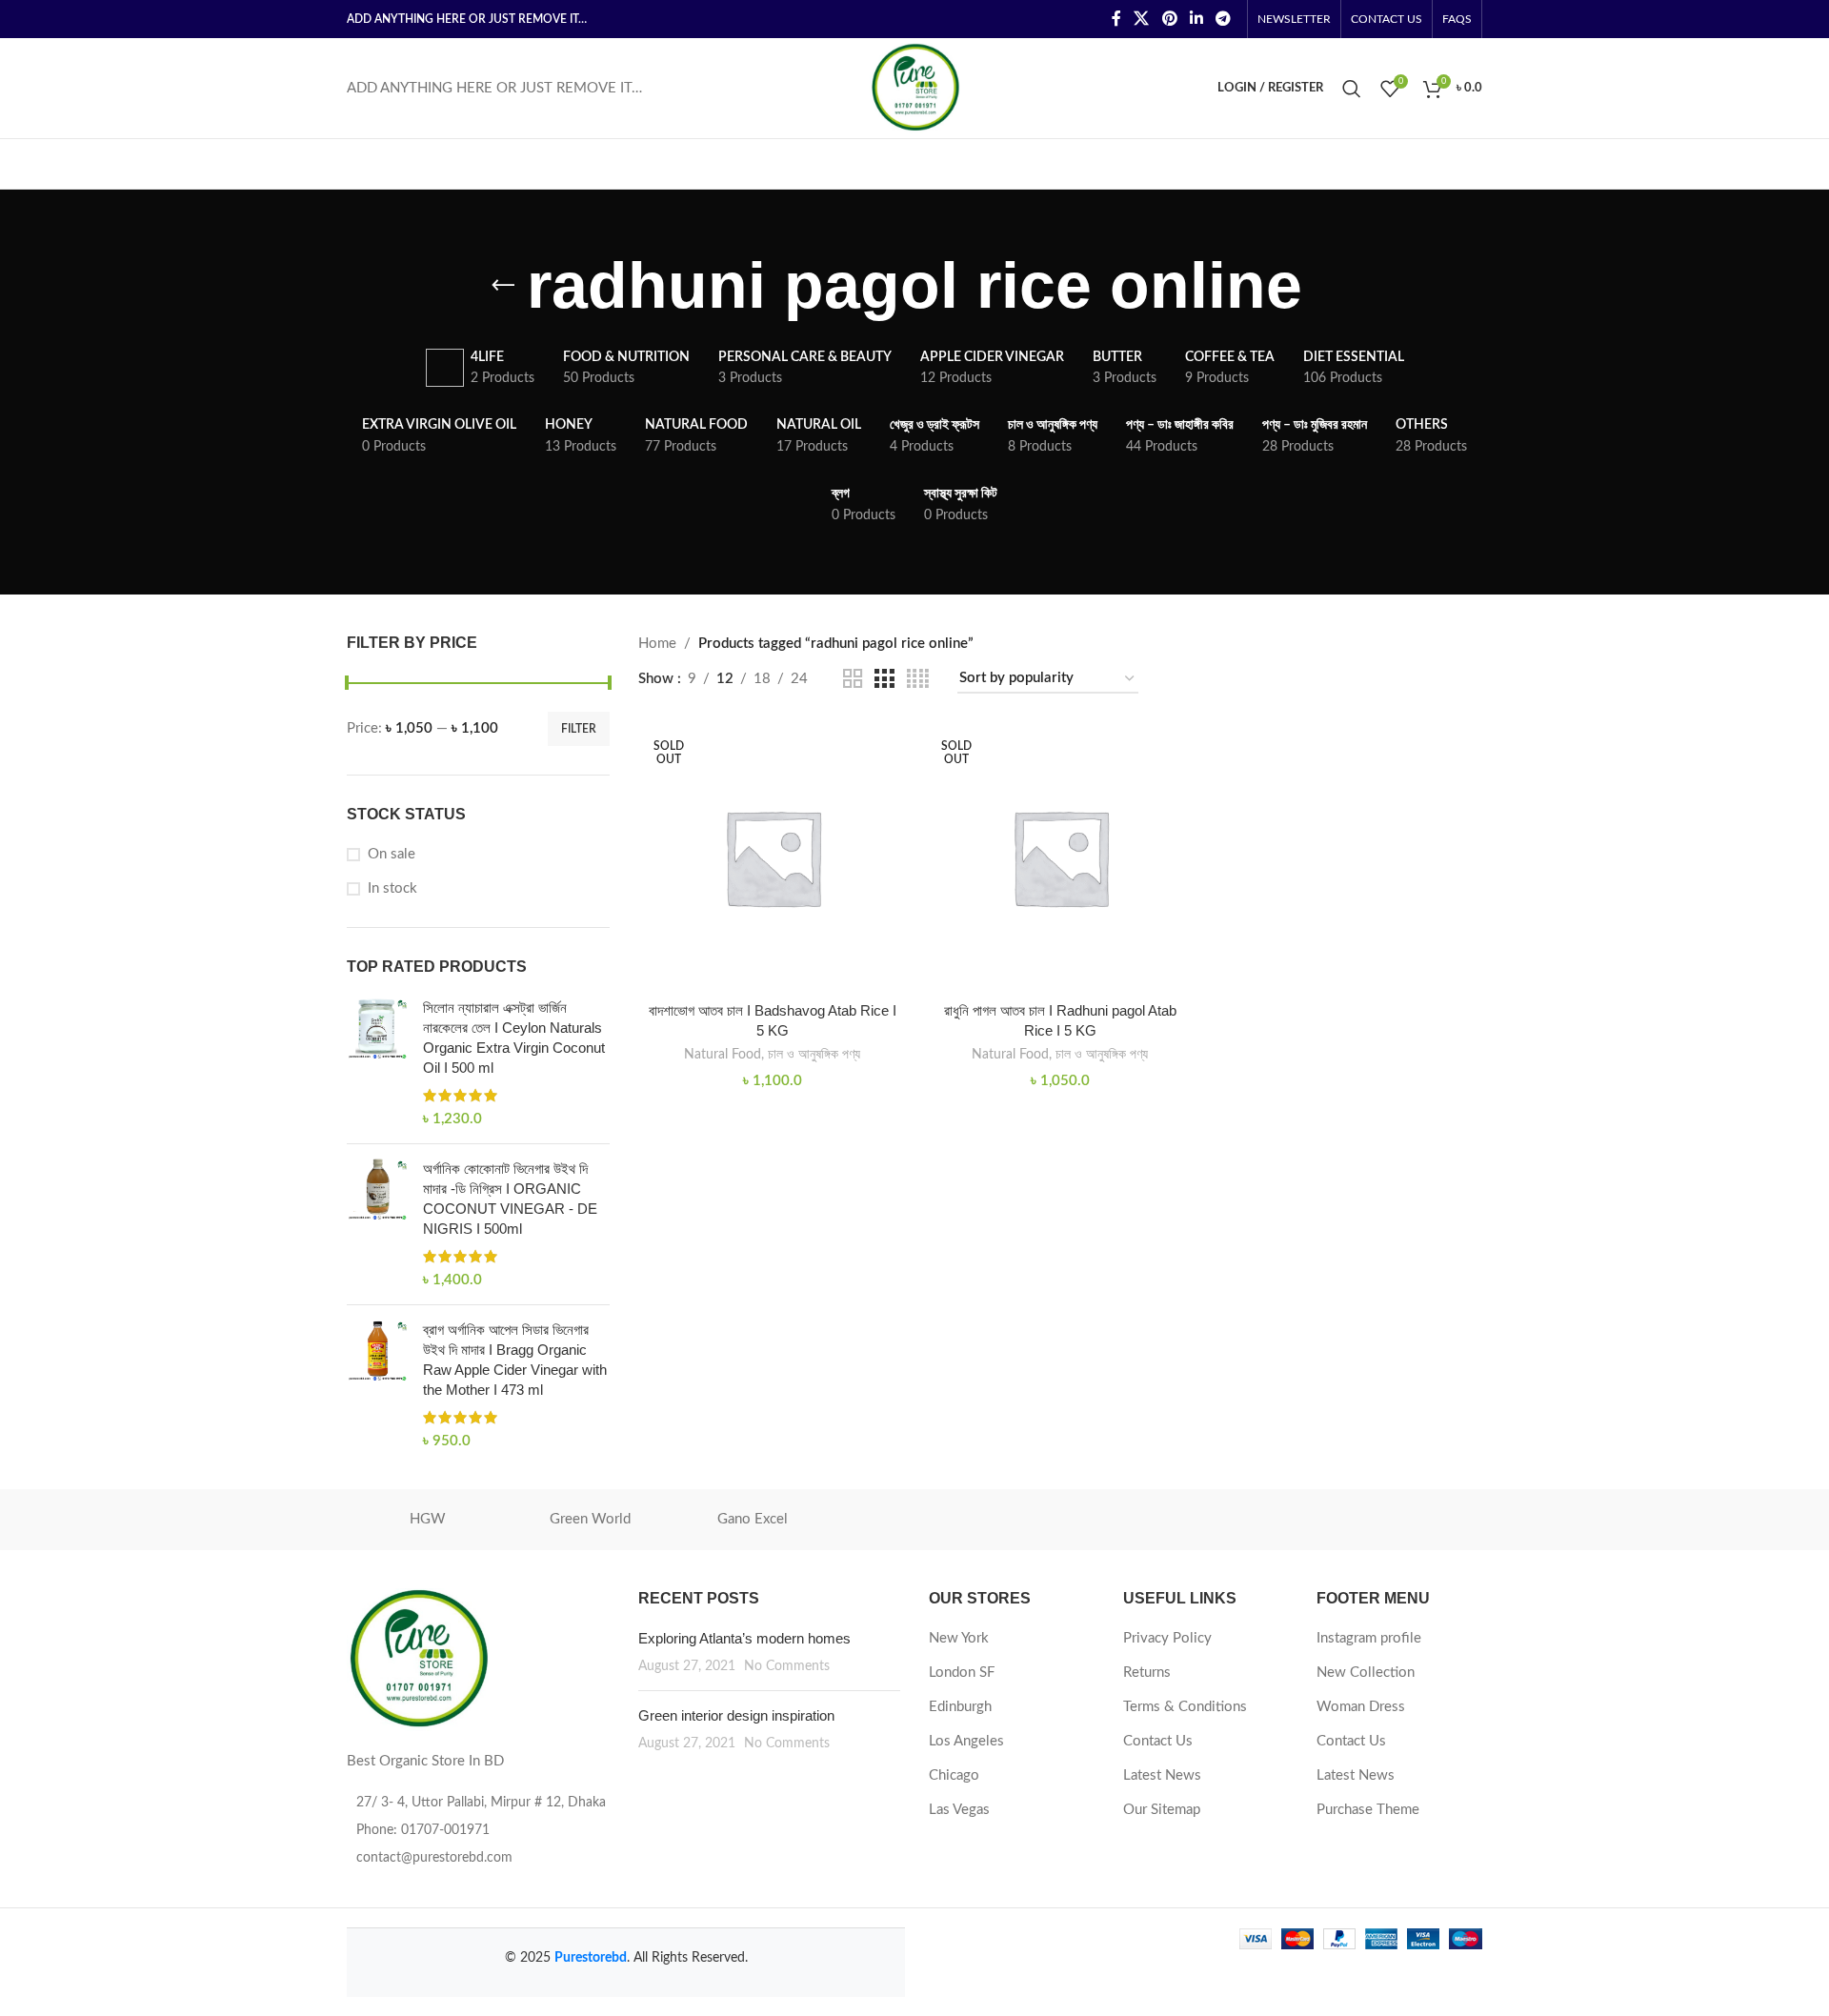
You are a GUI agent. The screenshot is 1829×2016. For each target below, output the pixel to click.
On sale (392, 854)
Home (657, 644)
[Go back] (503, 286)
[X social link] (1142, 19)
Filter (579, 729)
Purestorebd (591, 1958)
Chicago (954, 1775)
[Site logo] (915, 87)
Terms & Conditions (1185, 1707)
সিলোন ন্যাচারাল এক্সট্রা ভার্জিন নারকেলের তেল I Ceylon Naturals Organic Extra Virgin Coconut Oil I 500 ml (514, 1038)
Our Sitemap (1162, 1810)
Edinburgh (960, 1707)
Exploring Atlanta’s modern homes (744, 1638)
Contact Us (1158, 1741)
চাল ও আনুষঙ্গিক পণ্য (814, 1055)
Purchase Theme (1368, 1810)
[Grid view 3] (884, 679)
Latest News (1162, 1775)
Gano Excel (753, 1519)
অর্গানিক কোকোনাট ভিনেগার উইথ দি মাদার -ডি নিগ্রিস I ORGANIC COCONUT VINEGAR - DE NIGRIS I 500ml (510, 1199)
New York (959, 1638)
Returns (1147, 1673)
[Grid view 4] (918, 679)
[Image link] (418, 1658)
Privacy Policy (1167, 1638)
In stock (392, 888)
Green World (590, 1519)
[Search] (1352, 89)
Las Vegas (959, 1810)
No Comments (787, 1666)
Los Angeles (966, 1741)
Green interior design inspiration (736, 1715)
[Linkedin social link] (1196, 19)
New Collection (1366, 1673)
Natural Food (723, 1055)
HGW (428, 1519)
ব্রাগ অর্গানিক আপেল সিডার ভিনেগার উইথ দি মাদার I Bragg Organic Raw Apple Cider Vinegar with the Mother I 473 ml (515, 1360)
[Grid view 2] (853, 679)
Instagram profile (1369, 1638)
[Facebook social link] (1116, 19)
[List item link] (478, 1830)
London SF (962, 1673)
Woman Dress (1361, 1707)
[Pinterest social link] (1169, 19)
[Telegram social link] (1224, 19)
